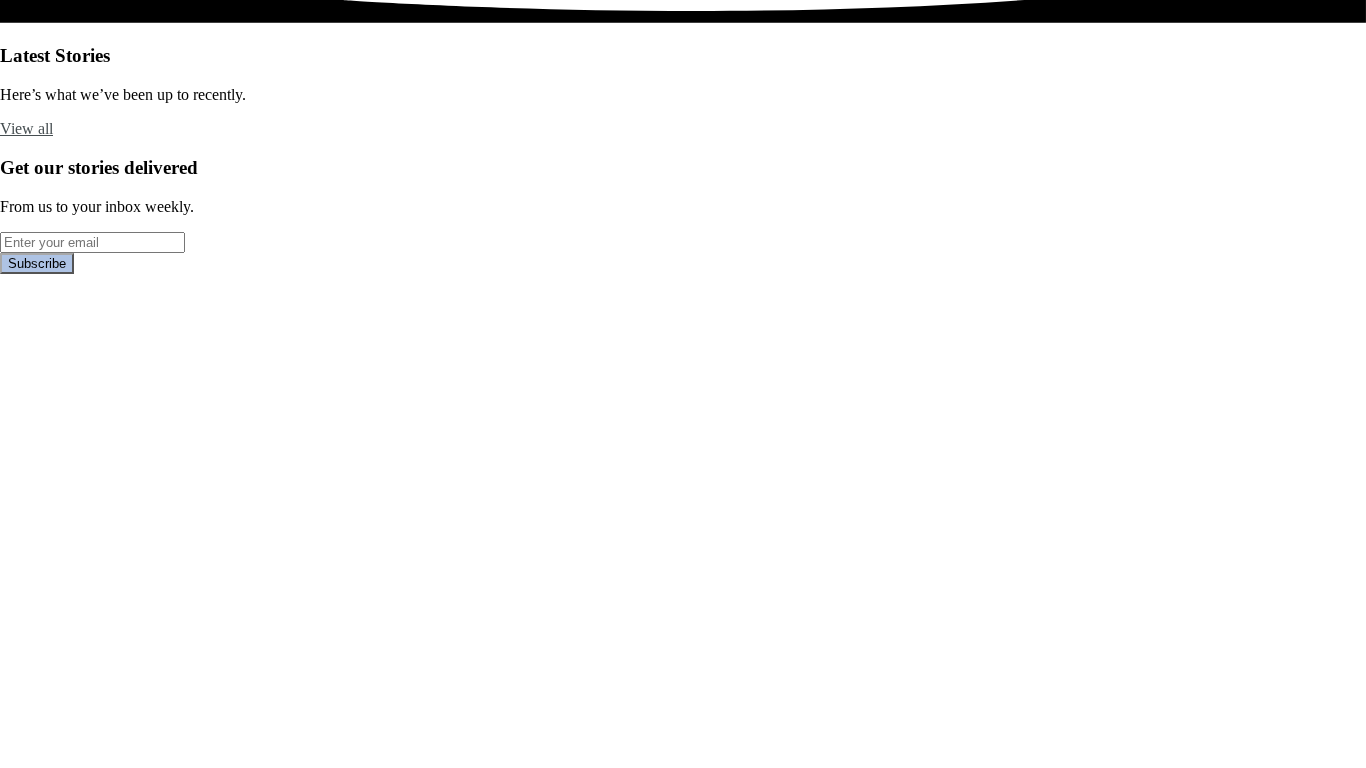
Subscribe (37, 263)
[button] (26, 128)
